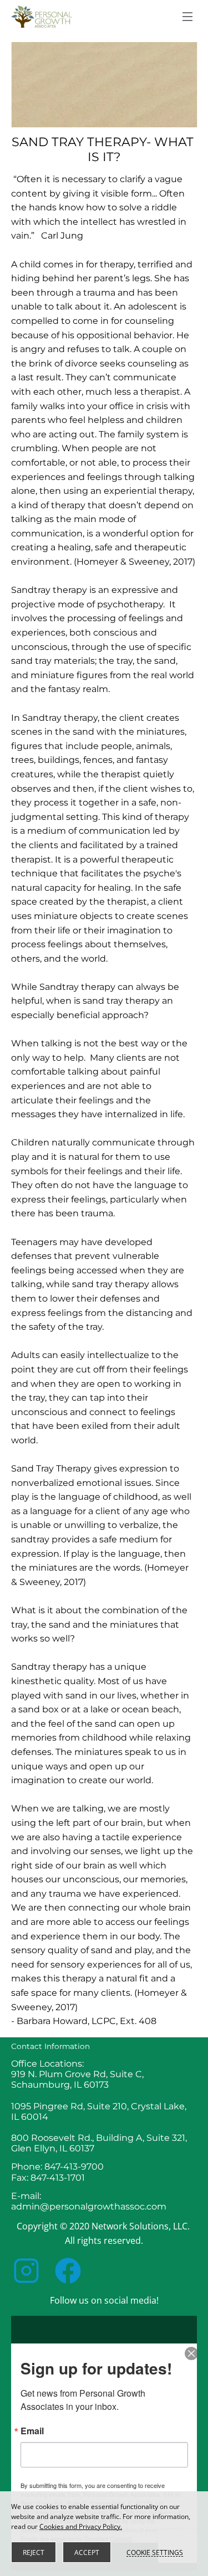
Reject (34, 2552)
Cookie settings (155, 2552)
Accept (87, 2552)
